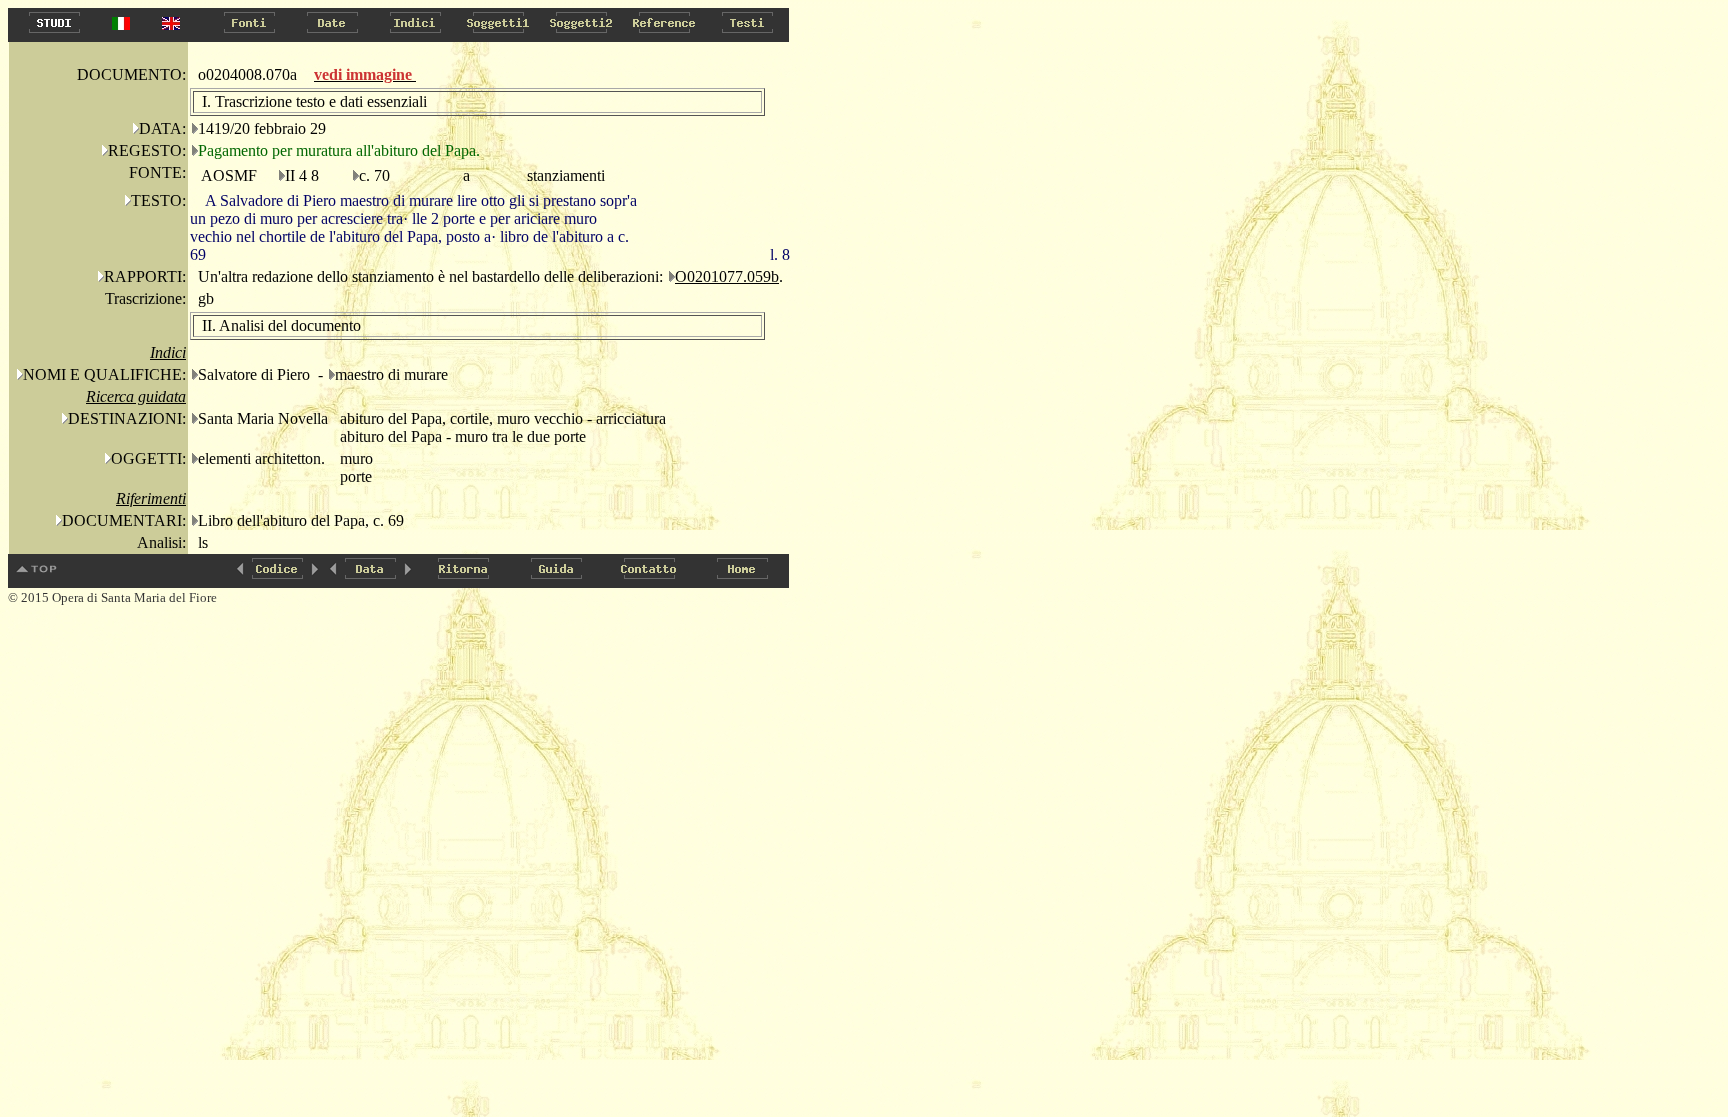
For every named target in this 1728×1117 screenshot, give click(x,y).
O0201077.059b (727, 276)
